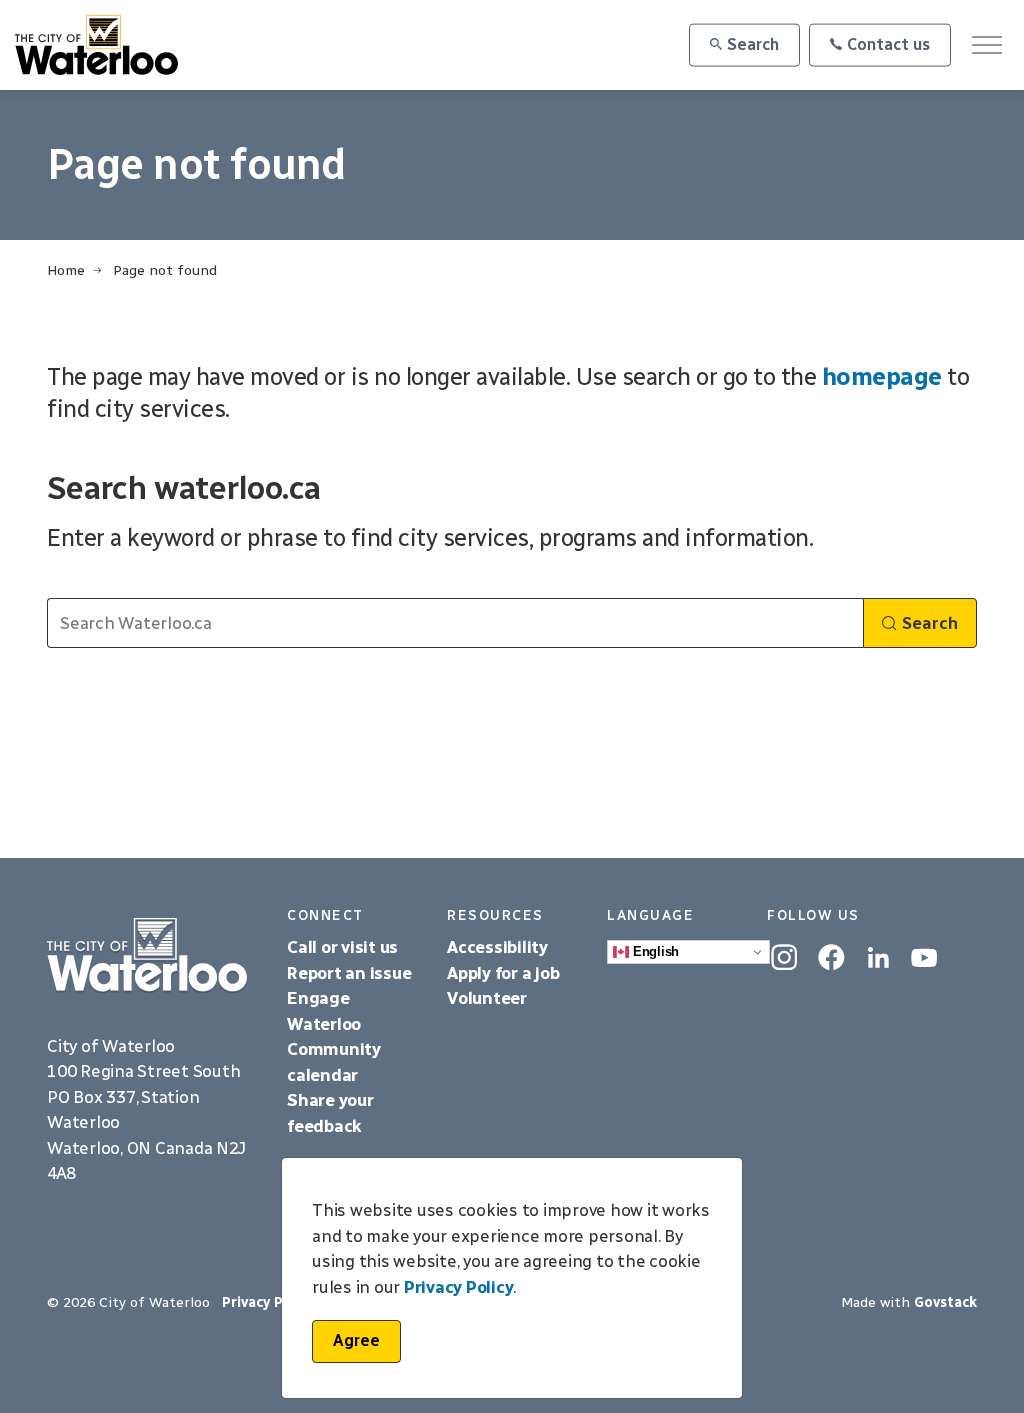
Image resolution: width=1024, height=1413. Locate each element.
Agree (356, 1340)
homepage (882, 376)
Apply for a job (503, 973)
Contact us (888, 44)
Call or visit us (342, 947)
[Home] (152, 955)
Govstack (945, 1302)
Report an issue (349, 973)
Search (753, 44)
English (654, 951)
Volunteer (487, 998)
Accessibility (499, 947)
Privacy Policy (459, 1287)
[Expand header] (986, 45)
